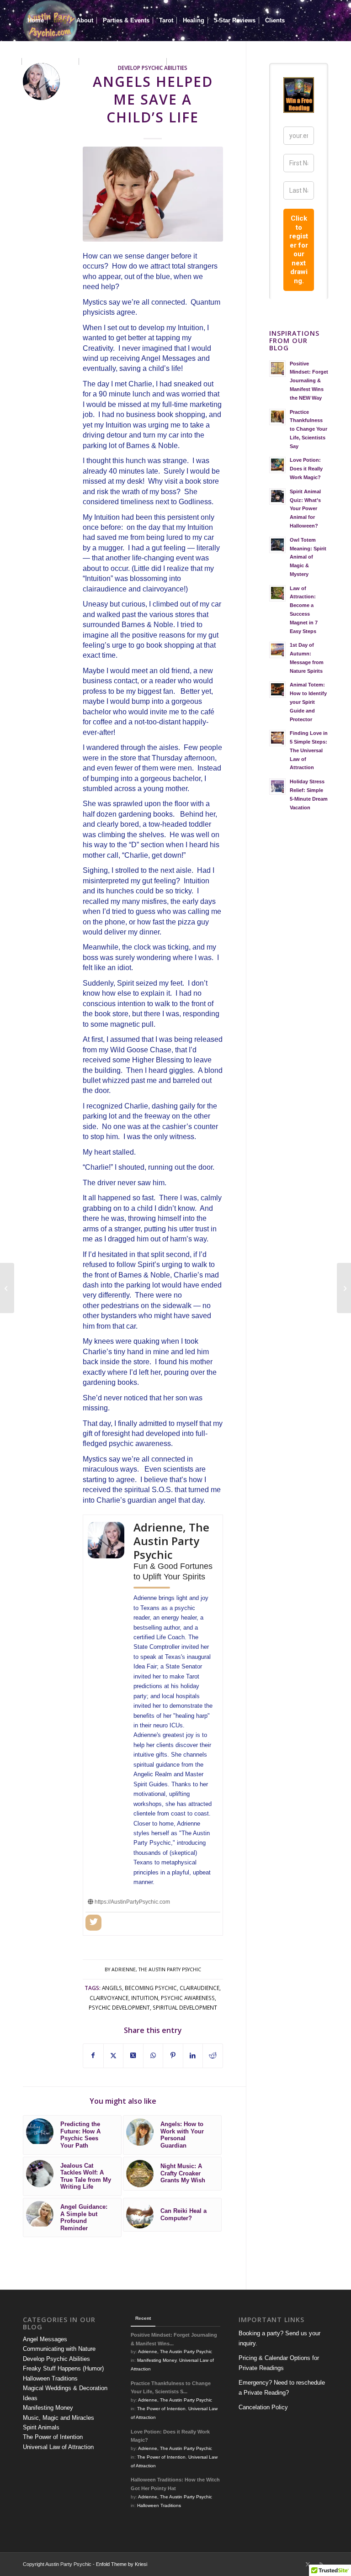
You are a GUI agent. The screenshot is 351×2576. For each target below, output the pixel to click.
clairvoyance (109, 1998)
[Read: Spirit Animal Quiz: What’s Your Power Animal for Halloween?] (277, 496)
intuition (145, 1998)
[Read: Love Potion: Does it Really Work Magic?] (277, 465)
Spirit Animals (41, 2427)
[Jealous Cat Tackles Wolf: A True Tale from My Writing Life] (344, 1288)
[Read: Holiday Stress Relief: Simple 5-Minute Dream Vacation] (277, 787)
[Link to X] (308, 2564)
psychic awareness (188, 1998)
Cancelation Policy (263, 2407)
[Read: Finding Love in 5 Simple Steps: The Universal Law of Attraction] (277, 738)
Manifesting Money (48, 2408)
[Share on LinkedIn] (193, 2056)
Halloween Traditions (50, 2378)
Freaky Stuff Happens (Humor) (63, 2368)
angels (112, 1988)
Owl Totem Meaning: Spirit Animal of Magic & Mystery (308, 557)
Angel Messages (45, 2339)
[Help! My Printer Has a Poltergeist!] (7, 1288)
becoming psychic (151, 1988)
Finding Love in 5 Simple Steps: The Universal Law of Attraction (309, 750)
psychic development (119, 2007)
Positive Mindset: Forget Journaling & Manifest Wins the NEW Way (309, 381)
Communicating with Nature (59, 2349)
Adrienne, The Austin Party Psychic (156, 1969)
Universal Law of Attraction (58, 2447)
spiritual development (185, 2007)
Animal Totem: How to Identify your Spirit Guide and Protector (308, 702)
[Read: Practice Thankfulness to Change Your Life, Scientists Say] (277, 417)
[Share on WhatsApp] (153, 2056)
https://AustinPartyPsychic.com (132, 1902)
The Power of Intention (53, 2437)
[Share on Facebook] (93, 2056)
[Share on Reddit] (213, 2056)
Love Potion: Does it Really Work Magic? (306, 469)
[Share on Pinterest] (173, 2056)
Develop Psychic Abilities (56, 2359)
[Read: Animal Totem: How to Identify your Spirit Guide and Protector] (277, 690)
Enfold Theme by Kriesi (122, 2564)
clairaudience (199, 1988)
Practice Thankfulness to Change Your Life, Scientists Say (308, 429)
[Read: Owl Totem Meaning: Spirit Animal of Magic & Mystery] (277, 545)
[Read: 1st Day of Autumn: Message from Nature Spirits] (277, 650)
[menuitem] (36, 21)
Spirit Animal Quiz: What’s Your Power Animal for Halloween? (305, 509)
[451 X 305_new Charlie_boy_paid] (153, 194)
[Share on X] (114, 2056)
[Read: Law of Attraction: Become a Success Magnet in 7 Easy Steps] (277, 593)
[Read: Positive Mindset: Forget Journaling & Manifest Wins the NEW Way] (277, 369)
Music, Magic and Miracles (58, 2418)
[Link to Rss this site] (321, 2564)
